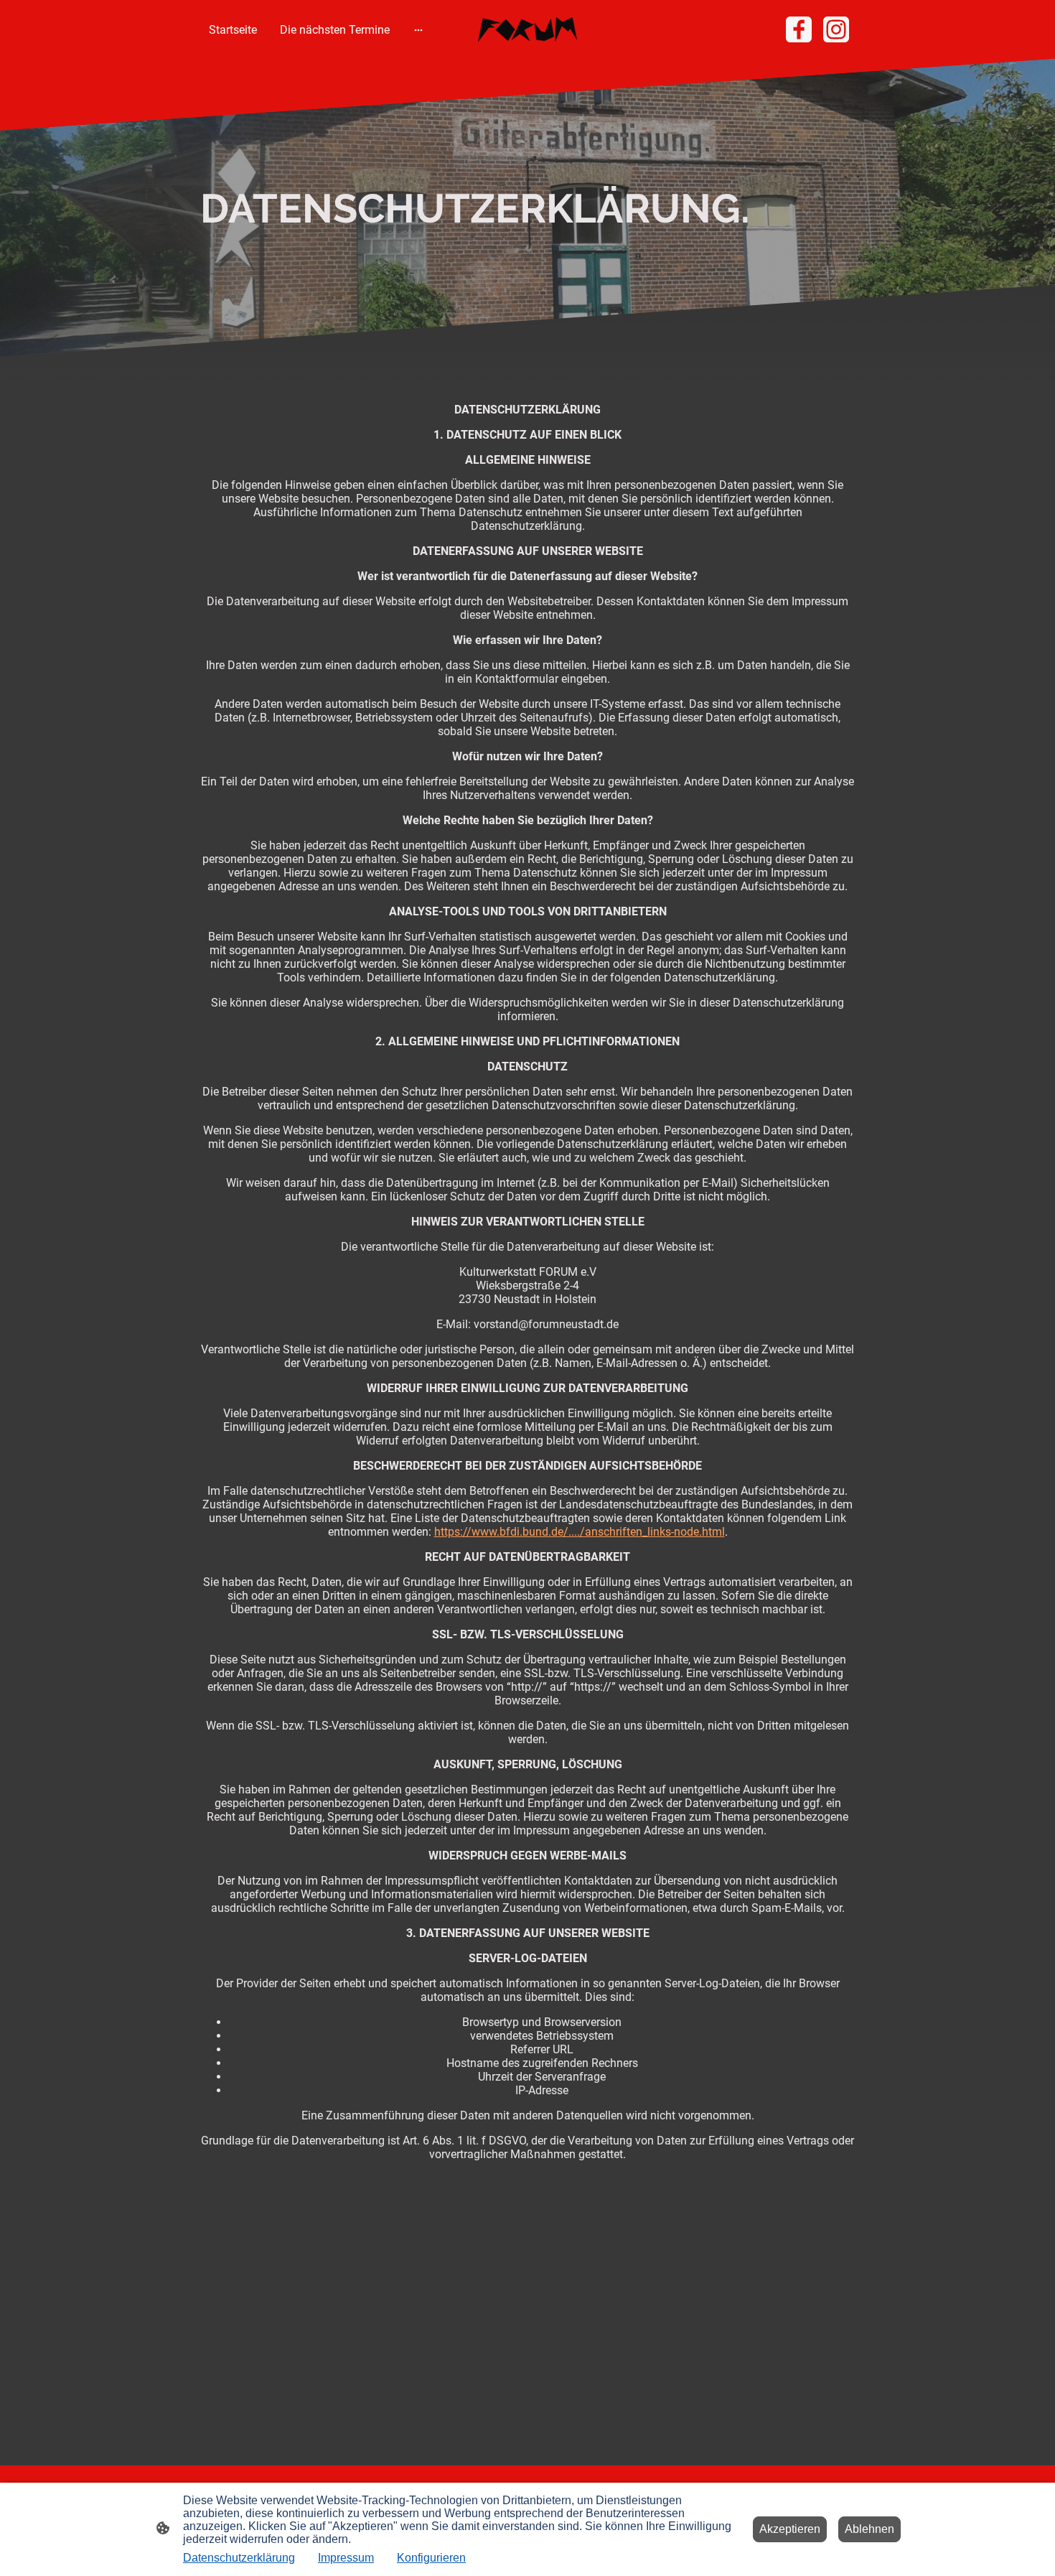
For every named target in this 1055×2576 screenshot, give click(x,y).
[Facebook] (799, 29)
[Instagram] (836, 29)
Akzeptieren (790, 2529)
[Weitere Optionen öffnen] (418, 29)
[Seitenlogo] (528, 30)
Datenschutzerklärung (239, 2558)
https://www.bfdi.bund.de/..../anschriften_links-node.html (580, 1532)
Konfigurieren (431, 2558)
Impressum (346, 2558)
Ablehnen (869, 2529)
